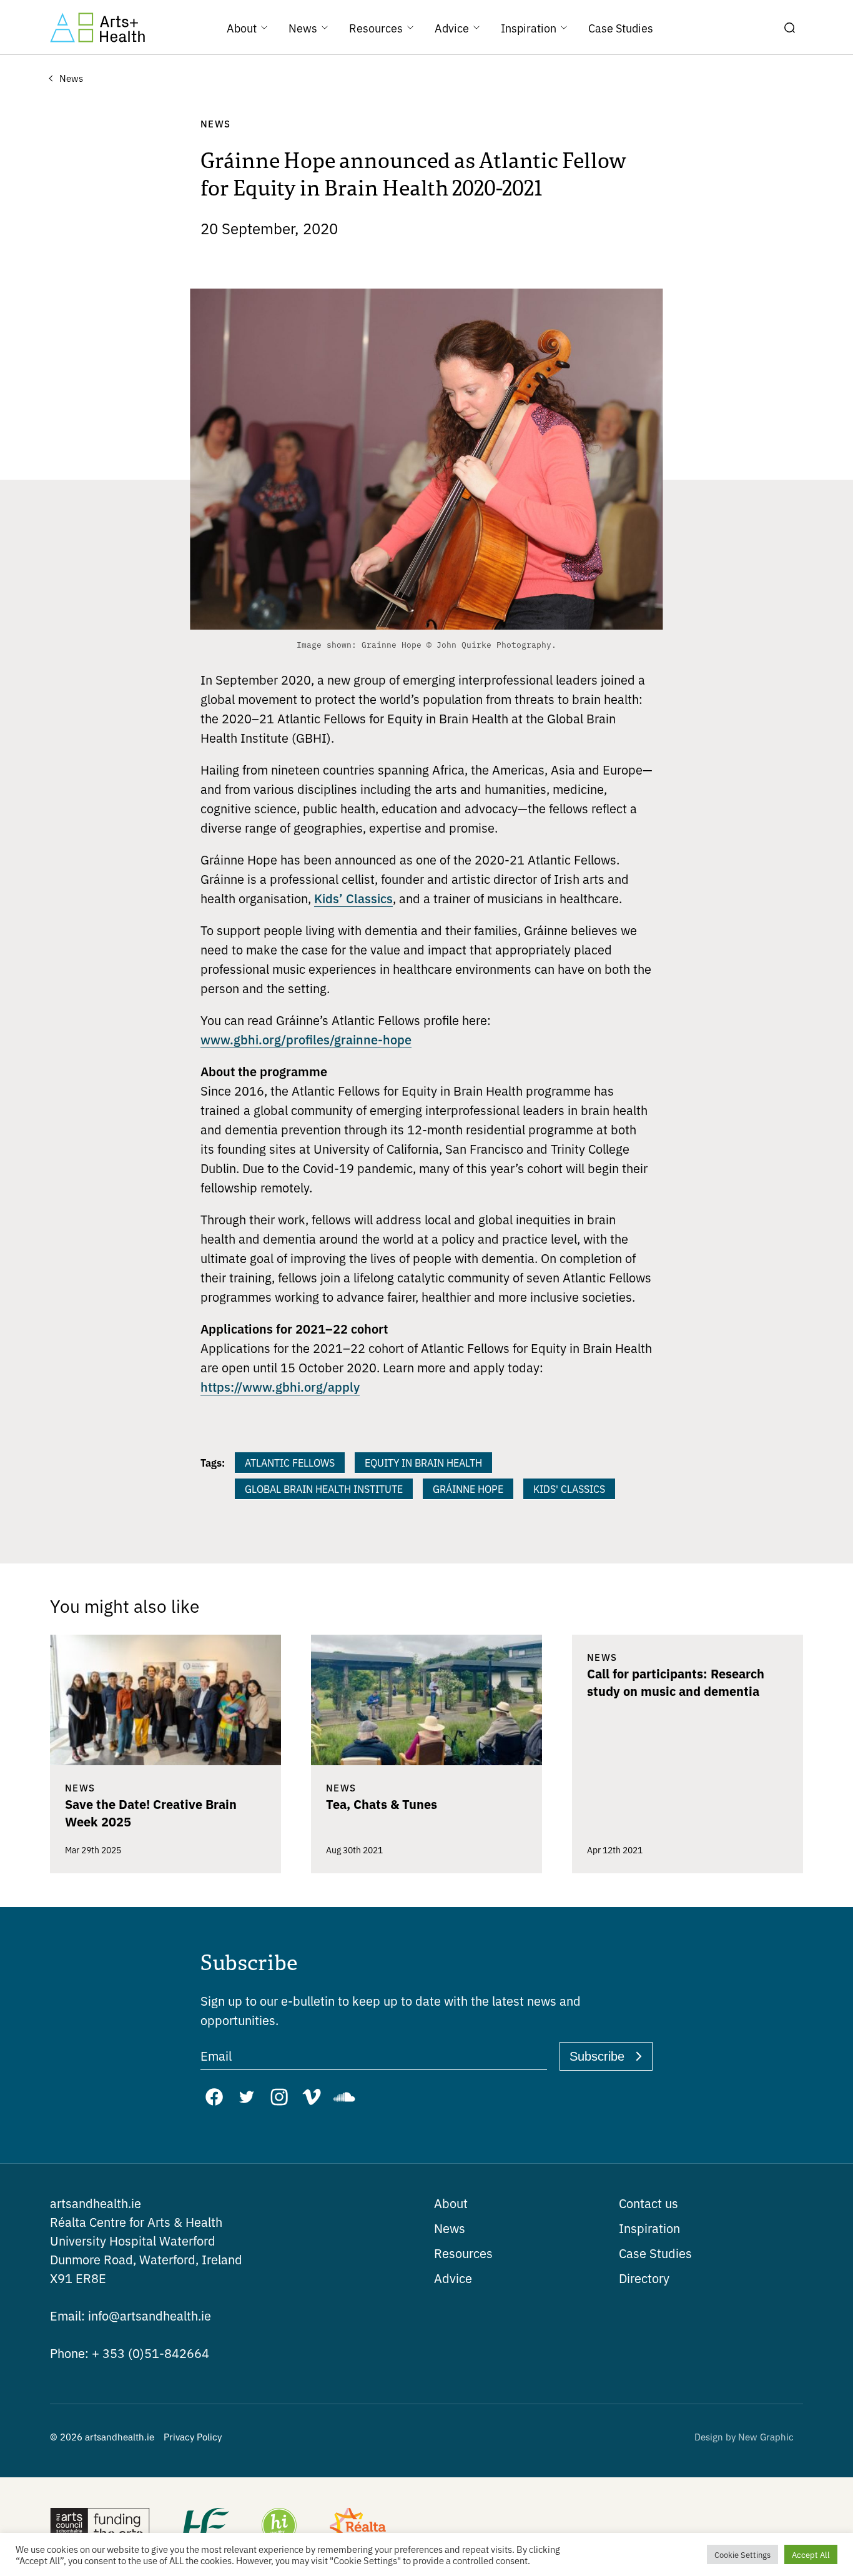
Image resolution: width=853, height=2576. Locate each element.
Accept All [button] (811, 2554)
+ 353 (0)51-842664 (130, 2353)
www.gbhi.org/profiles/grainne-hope (306, 1039)
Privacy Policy (193, 2436)
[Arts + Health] (97, 27)
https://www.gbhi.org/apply (280, 1386)
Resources (463, 2253)
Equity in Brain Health (423, 1462)
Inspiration (649, 2228)
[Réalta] (358, 2527)
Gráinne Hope (468, 1489)
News (450, 2228)
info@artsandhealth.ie (131, 2315)
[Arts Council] (100, 2527)
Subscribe (597, 2056)
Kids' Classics (569, 1489)
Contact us (648, 2203)
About (451, 2203)
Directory (644, 2278)
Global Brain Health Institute (324, 1489)
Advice (453, 2278)
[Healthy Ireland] (279, 2527)
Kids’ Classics (353, 898)
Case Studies (655, 2253)
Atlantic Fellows (290, 1462)
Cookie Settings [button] (742, 2554)
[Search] (789, 27)
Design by (744, 2436)
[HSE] (205, 2527)
